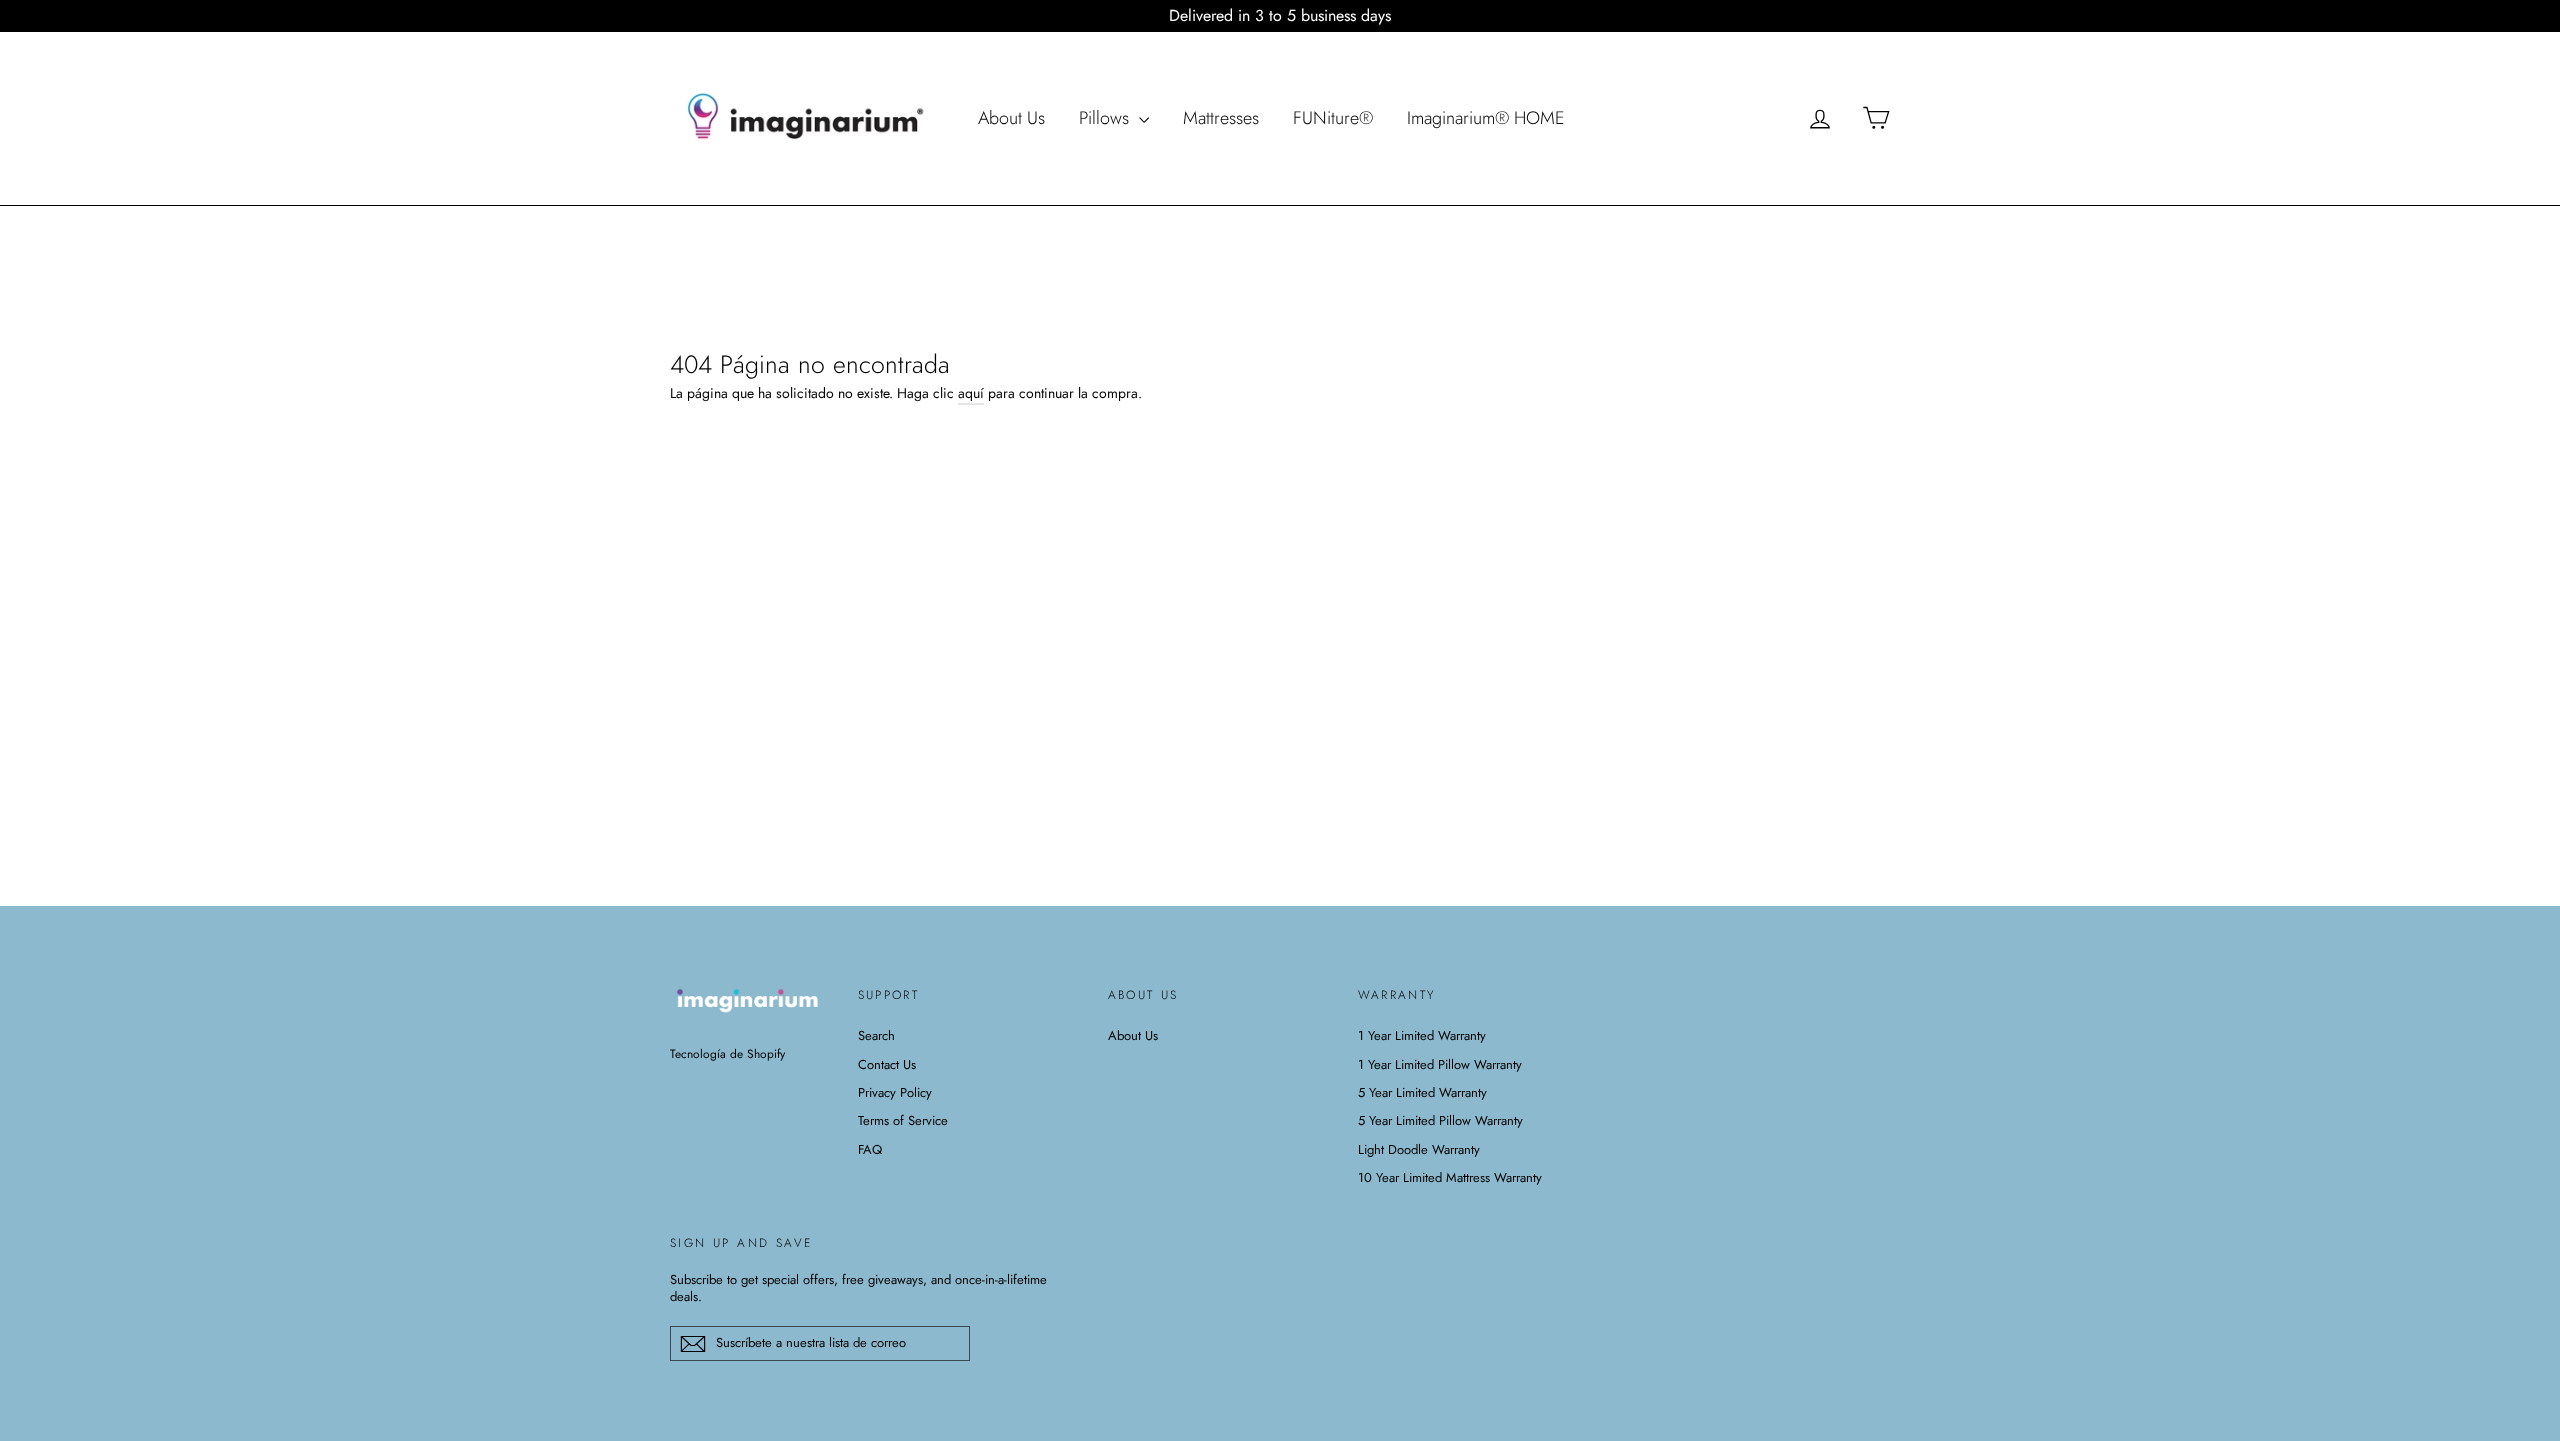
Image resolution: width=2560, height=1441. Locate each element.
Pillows (1106, 118)
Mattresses (1221, 118)
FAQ (870, 1149)
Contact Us (887, 1064)
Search (876, 1035)
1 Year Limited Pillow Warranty (1440, 1064)
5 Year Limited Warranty (1422, 1092)
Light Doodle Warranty (1419, 1149)
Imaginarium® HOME (1486, 118)
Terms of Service (903, 1120)
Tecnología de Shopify (727, 1053)
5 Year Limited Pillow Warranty (1440, 1120)
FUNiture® (1333, 118)
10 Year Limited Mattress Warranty (1450, 1177)
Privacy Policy (895, 1092)
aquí (971, 393)
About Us (1011, 118)
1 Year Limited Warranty (1422, 1035)
